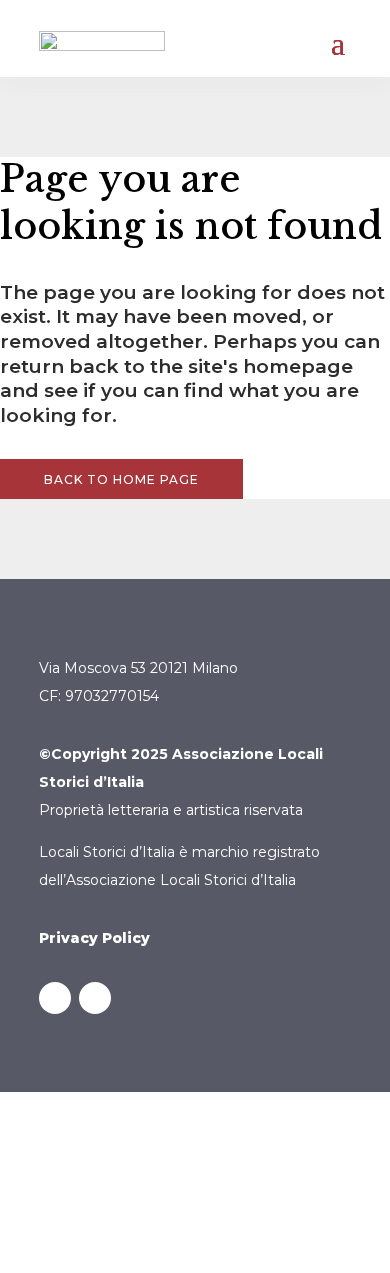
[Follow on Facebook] (55, 998)
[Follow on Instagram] (95, 998)
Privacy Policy (94, 938)
